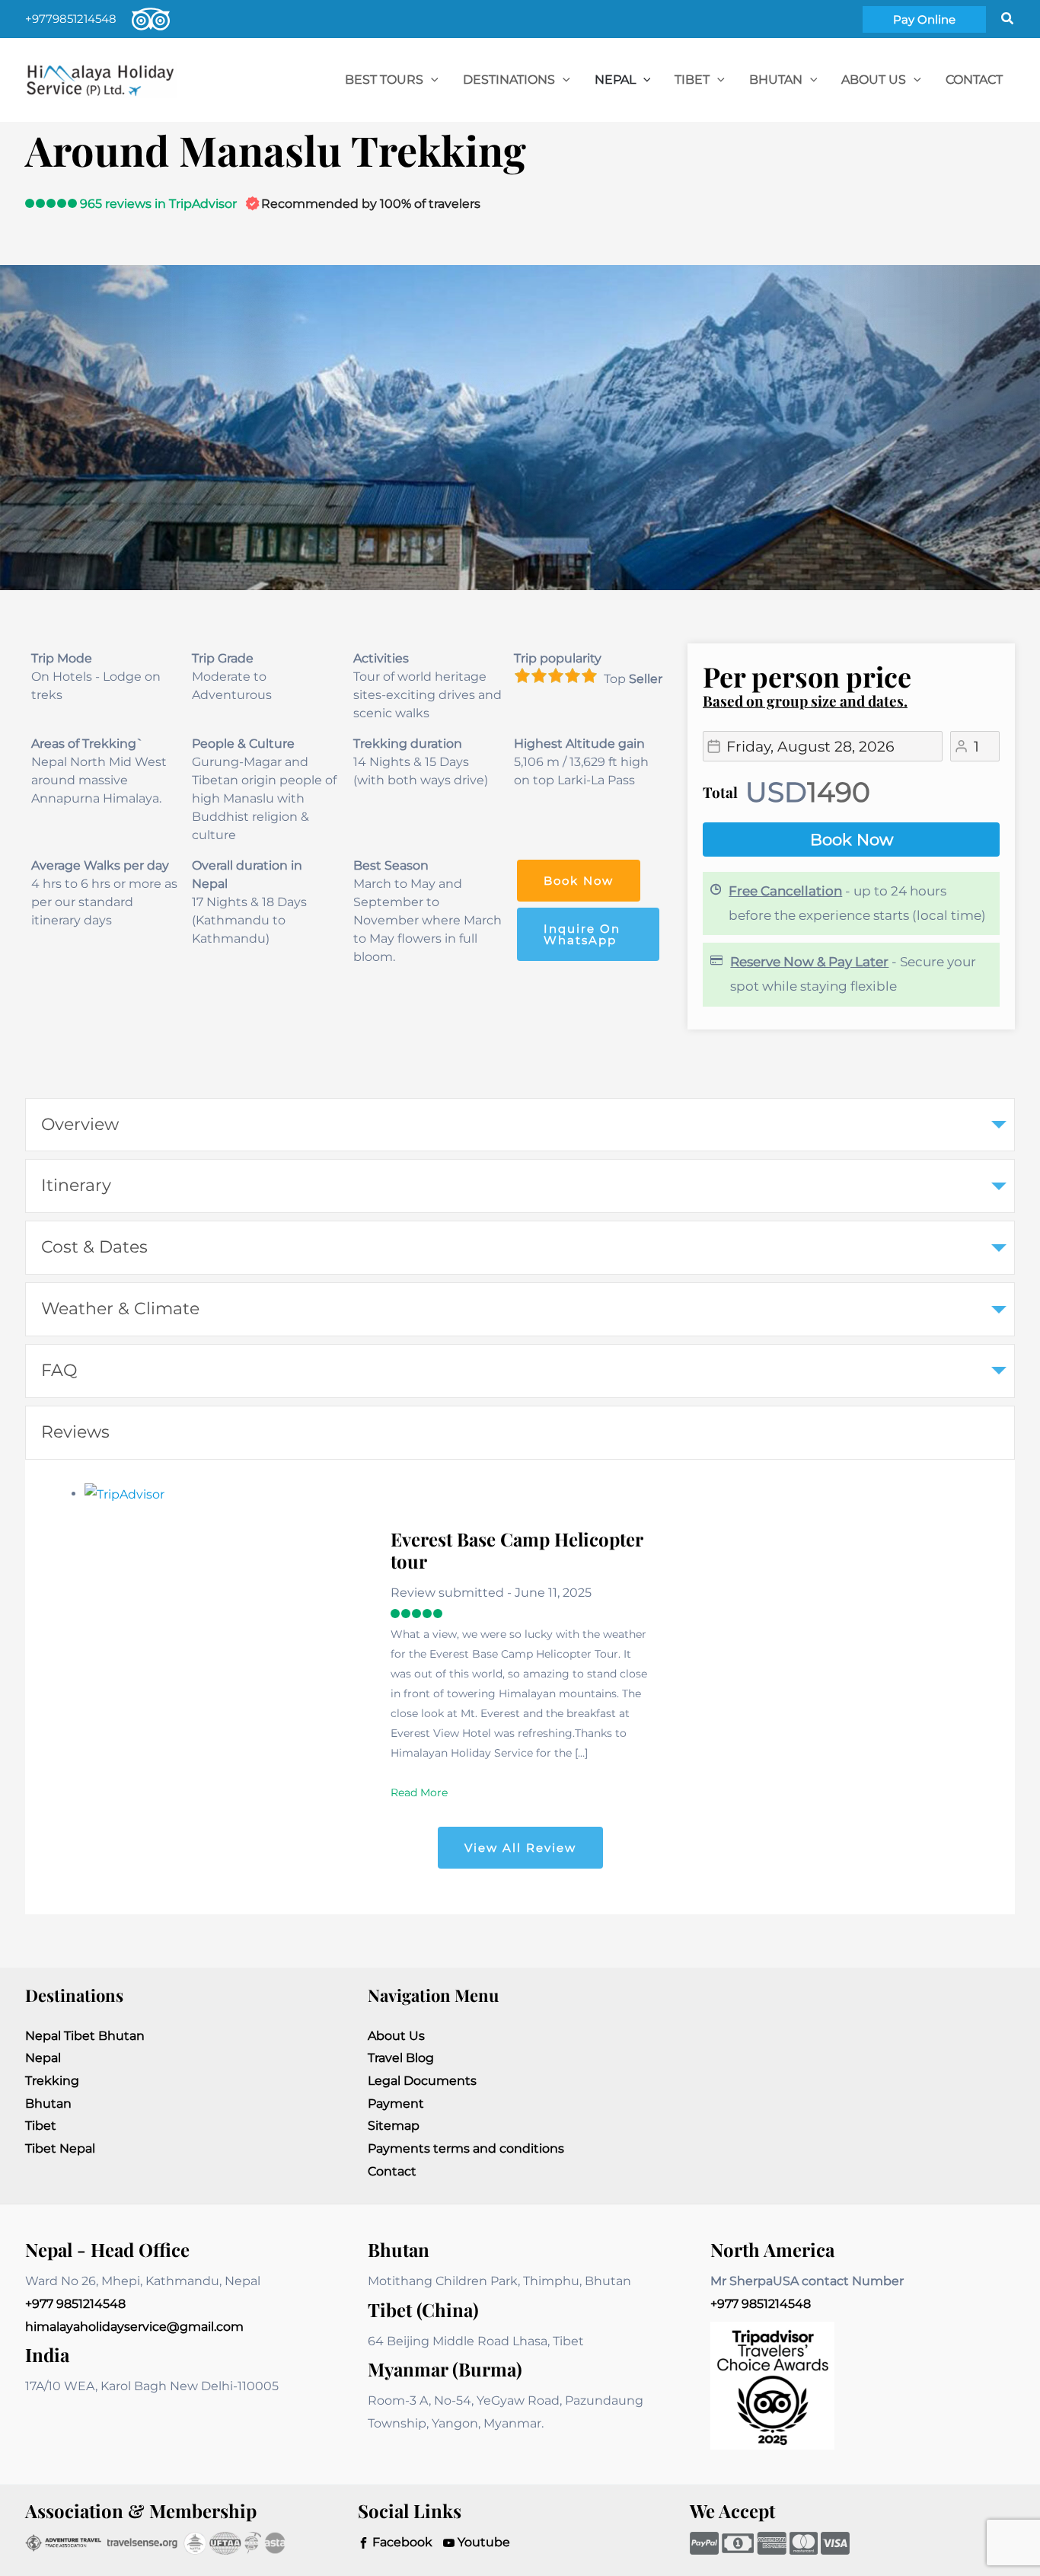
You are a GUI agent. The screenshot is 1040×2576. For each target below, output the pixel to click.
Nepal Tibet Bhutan (85, 2036)
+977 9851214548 (75, 2304)
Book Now (852, 840)
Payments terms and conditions (466, 2148)
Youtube (482, 2542)
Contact (392, 2171)
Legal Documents (422, 2081)
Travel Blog (401, 2058)
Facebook (401, 2542)
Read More (419, 1792)
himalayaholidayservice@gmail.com (134, 2327)
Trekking (52, 2081)
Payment (396, 2104)
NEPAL (615, 80)
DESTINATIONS (509, 80)
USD (776, 792)
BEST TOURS (384, 80)
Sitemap (394, 2126)
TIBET (692, 80)
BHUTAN (776, 80)
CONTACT (974, 80)
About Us (874, 80)
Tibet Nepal (60, 2148)
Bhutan (48, 2104)
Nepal (43, 2058)
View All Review (520, 1848)
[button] (924, 19)
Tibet (41, 2126)
